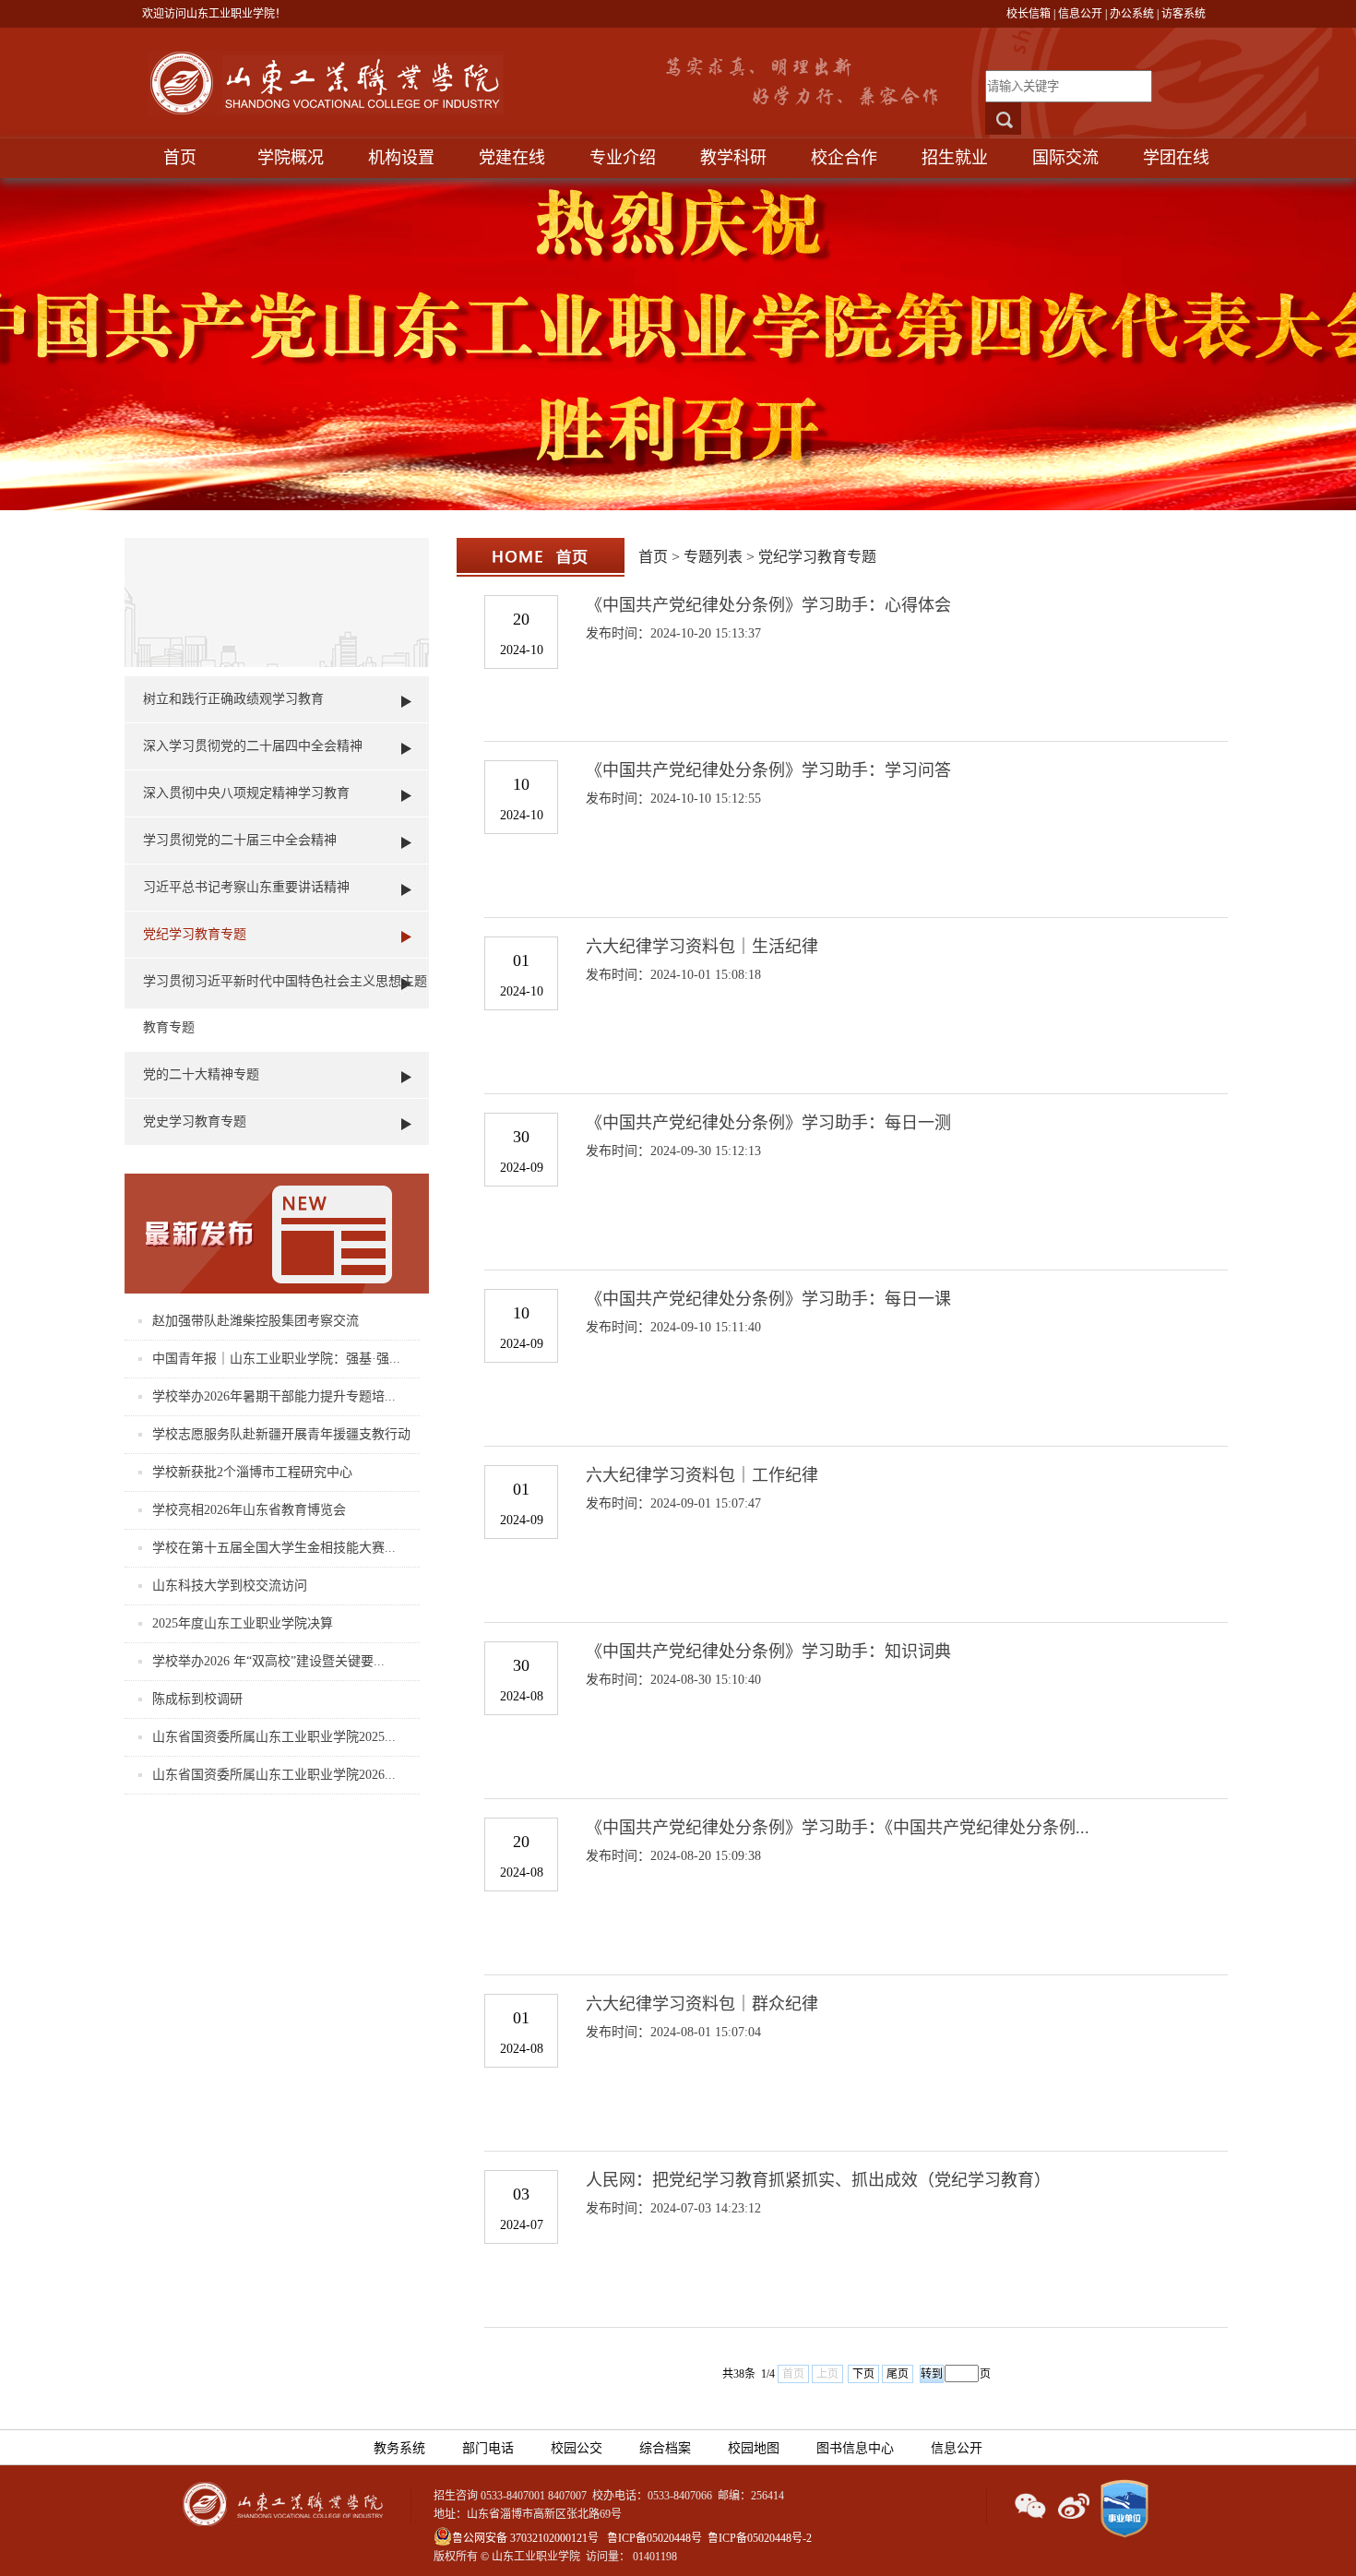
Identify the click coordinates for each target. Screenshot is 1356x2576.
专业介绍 (623, 158)
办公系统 (1132, 14)
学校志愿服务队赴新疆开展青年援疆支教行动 (281, 1434)
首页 (180, 158)
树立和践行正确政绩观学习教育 (233, 699)
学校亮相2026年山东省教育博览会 (249, 1510)
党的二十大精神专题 (201, 1074)
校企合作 (844, 158)
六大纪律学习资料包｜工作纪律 (702, 1475)
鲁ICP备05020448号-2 (760, 2538)
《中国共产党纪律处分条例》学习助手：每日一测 (768, 1123)
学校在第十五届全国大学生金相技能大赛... (274, 1548)
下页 (863, 2374)
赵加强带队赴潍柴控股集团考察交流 (256, 1321)
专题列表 (713, 557)
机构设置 (401, 158)
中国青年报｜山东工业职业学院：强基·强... (276, 1359)
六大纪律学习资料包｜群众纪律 (702, 2004)
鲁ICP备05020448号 (654, 2538)
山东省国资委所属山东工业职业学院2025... (274, 1737)
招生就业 (955, 158)
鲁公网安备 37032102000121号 (525, 2538)
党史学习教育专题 (195, 1121)
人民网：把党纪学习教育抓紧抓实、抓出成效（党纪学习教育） (818, 2180)
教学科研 (733, 158)
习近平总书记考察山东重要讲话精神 (246, 887)
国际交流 (1065, 158)
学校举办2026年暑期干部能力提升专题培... (274, 1396)
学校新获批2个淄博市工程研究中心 (252, 1472)
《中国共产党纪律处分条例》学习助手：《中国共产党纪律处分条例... (838, 1828)
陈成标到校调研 (197, 1699)
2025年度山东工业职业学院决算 (243, 1623)
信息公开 (1080, 14)
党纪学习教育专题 (195, 934)
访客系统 (1184, 14)
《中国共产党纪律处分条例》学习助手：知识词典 (768, 1652)
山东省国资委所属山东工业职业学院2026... (274, 1775)
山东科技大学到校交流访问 (230, 1586)
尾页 (898, 2374)
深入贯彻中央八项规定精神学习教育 (246, 793)
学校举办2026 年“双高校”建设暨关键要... (268, 1661)
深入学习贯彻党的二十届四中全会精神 (253, 746)
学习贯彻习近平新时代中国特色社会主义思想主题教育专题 (285, 1004)
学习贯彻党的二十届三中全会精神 (240, 840)
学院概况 (291, 158)
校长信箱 (1029, 14)
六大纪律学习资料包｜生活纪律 (702, 947)
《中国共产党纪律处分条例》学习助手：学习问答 (768, 770)
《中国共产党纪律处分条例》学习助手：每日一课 (768, 1299)
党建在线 (512, 158)
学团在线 (1176, 158)
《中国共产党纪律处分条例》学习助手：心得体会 (768, 605)
